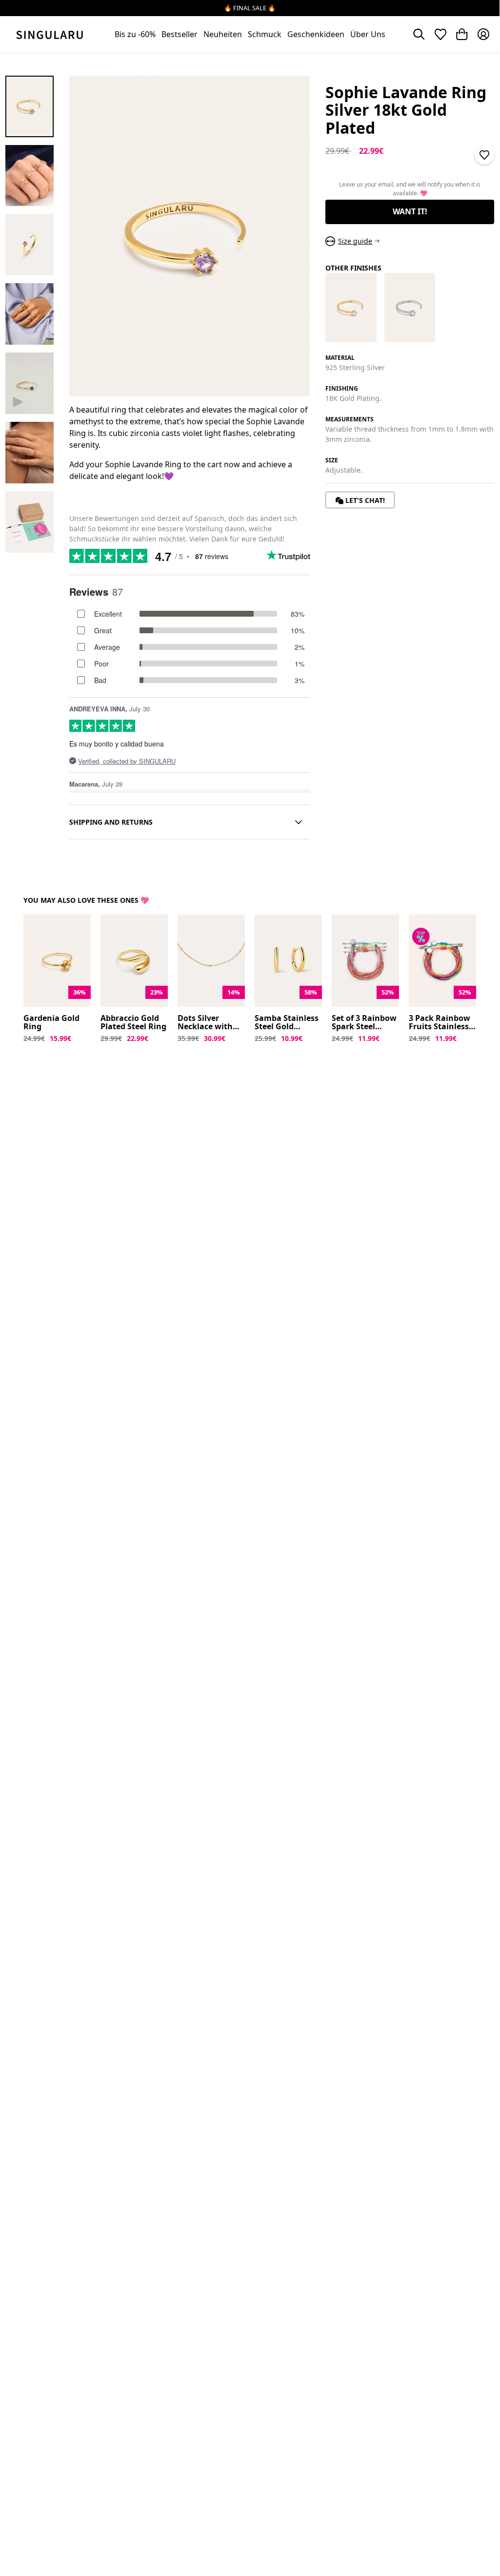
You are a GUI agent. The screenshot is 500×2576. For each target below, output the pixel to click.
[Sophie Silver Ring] (410, 307)
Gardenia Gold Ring (51, 1023)
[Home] (50, 34)
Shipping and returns (111, 822)
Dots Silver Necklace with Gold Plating (205, 1023)
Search (419, 34)
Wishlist (440, 34)
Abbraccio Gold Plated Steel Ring (133, 1023)
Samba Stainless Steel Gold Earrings (287, 1023)
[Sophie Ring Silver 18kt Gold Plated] (351, 307)
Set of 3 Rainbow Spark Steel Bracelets (364, 1023)
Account (483, 34)
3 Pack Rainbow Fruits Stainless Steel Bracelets (440, 1023)
